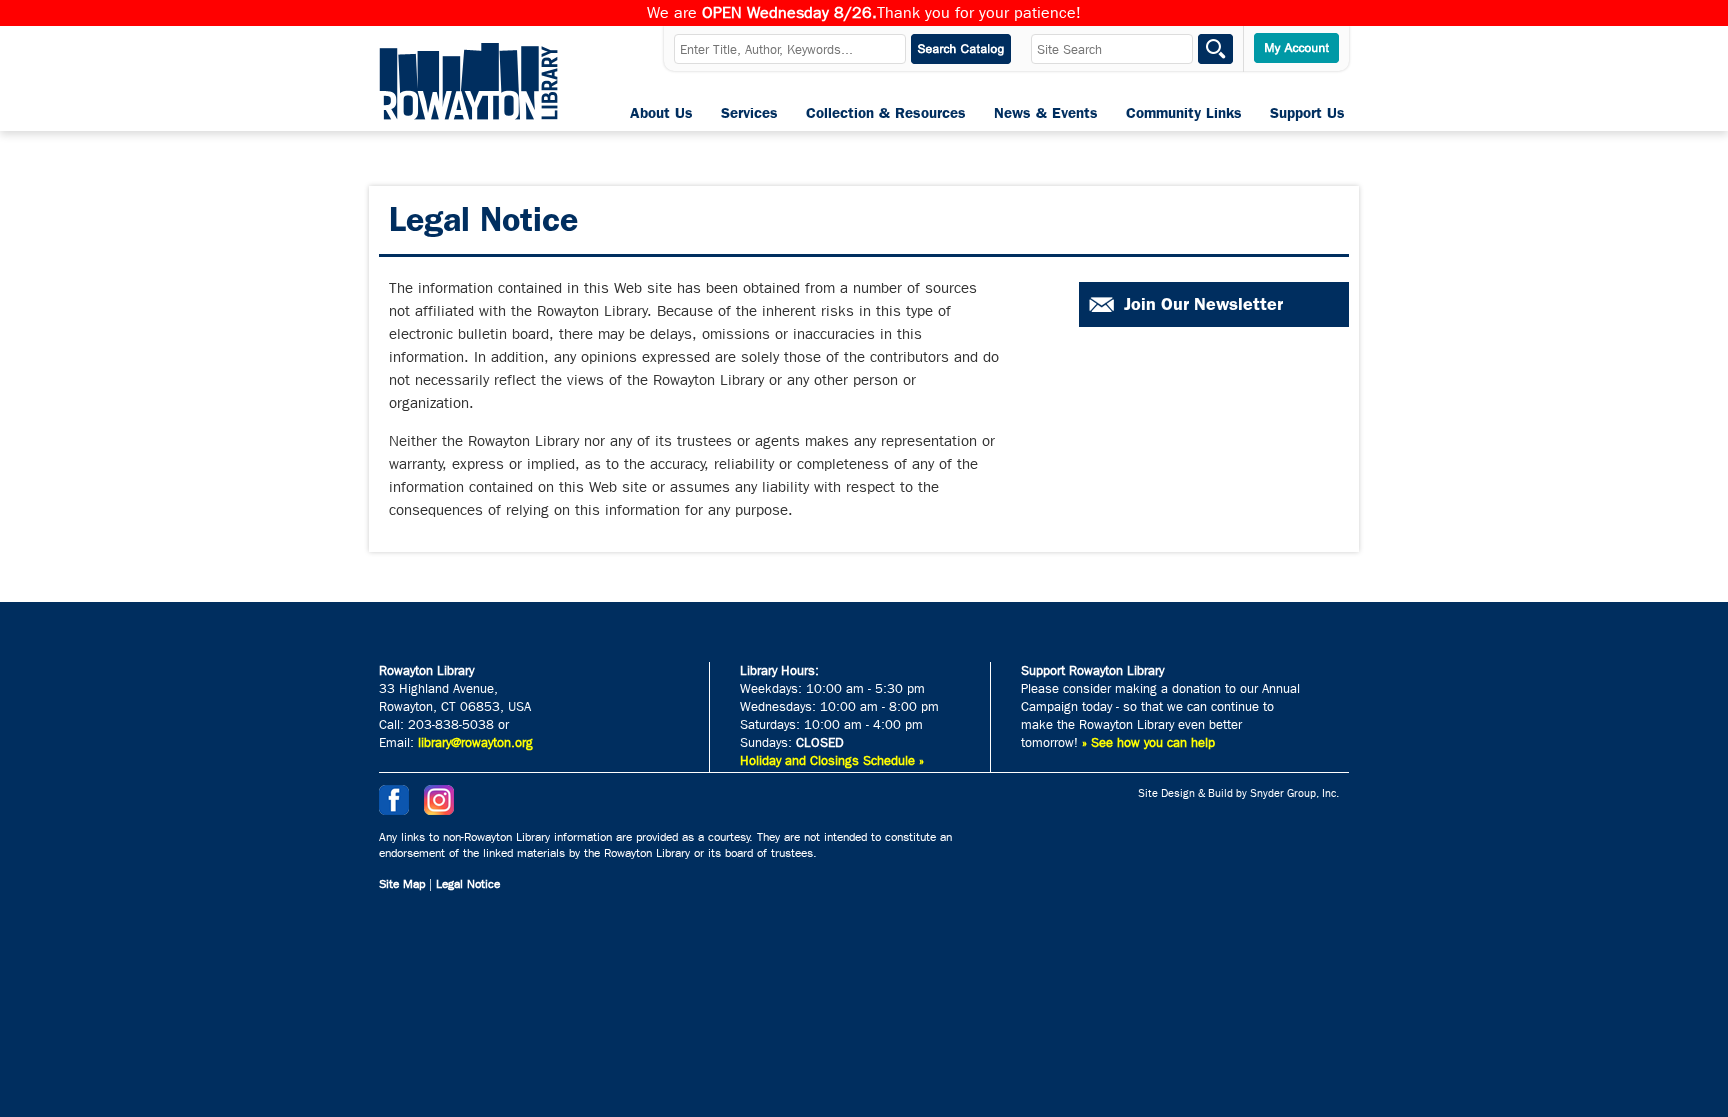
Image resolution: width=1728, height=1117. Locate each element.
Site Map (402, 884)
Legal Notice (468, 884)
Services (749, 113)
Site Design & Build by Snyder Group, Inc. (1238, 793)
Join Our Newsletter (1203, 304)
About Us (661, 113)
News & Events (1046, 113)
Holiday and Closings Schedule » (832, 760)
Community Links (1184, 113)
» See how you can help (1148, 742)
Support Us (1307, 113)
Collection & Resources (886, 113)
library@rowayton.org (475, 742)
